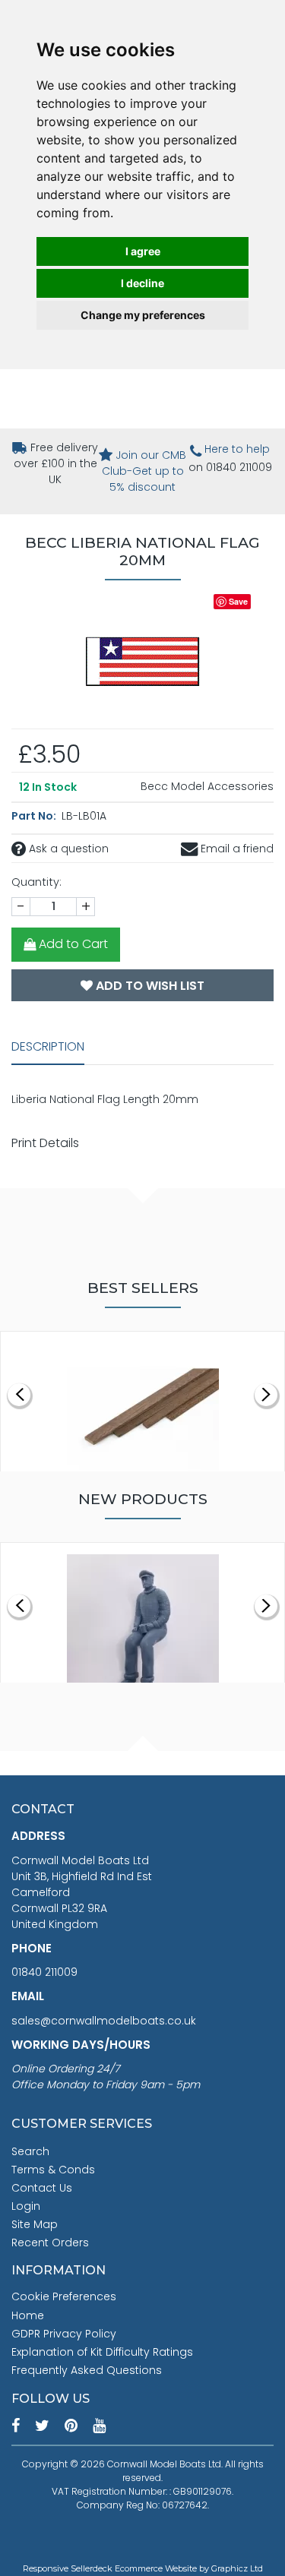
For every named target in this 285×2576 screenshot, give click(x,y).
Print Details (45, 1143)
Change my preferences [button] (143, 315)
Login (26, 2206)
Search (30, 2151)
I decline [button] (142, 283)
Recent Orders (50, 2243)
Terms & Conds (53, 2170)
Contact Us (42, 2188)
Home (28, 2315)
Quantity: (36, 882)
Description (48, 1046)
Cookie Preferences (64, 2296)
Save (238, 601)
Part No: (35, 816)
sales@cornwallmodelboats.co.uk (104, 2021)
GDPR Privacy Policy (64, 2334)
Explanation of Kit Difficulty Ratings (102, 2352)
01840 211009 (44, 1972)
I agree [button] (143, 251)
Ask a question (67, 849)
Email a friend (236, 849)
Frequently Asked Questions (87, 2370)
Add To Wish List (149, 986)
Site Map (35, 2224)
